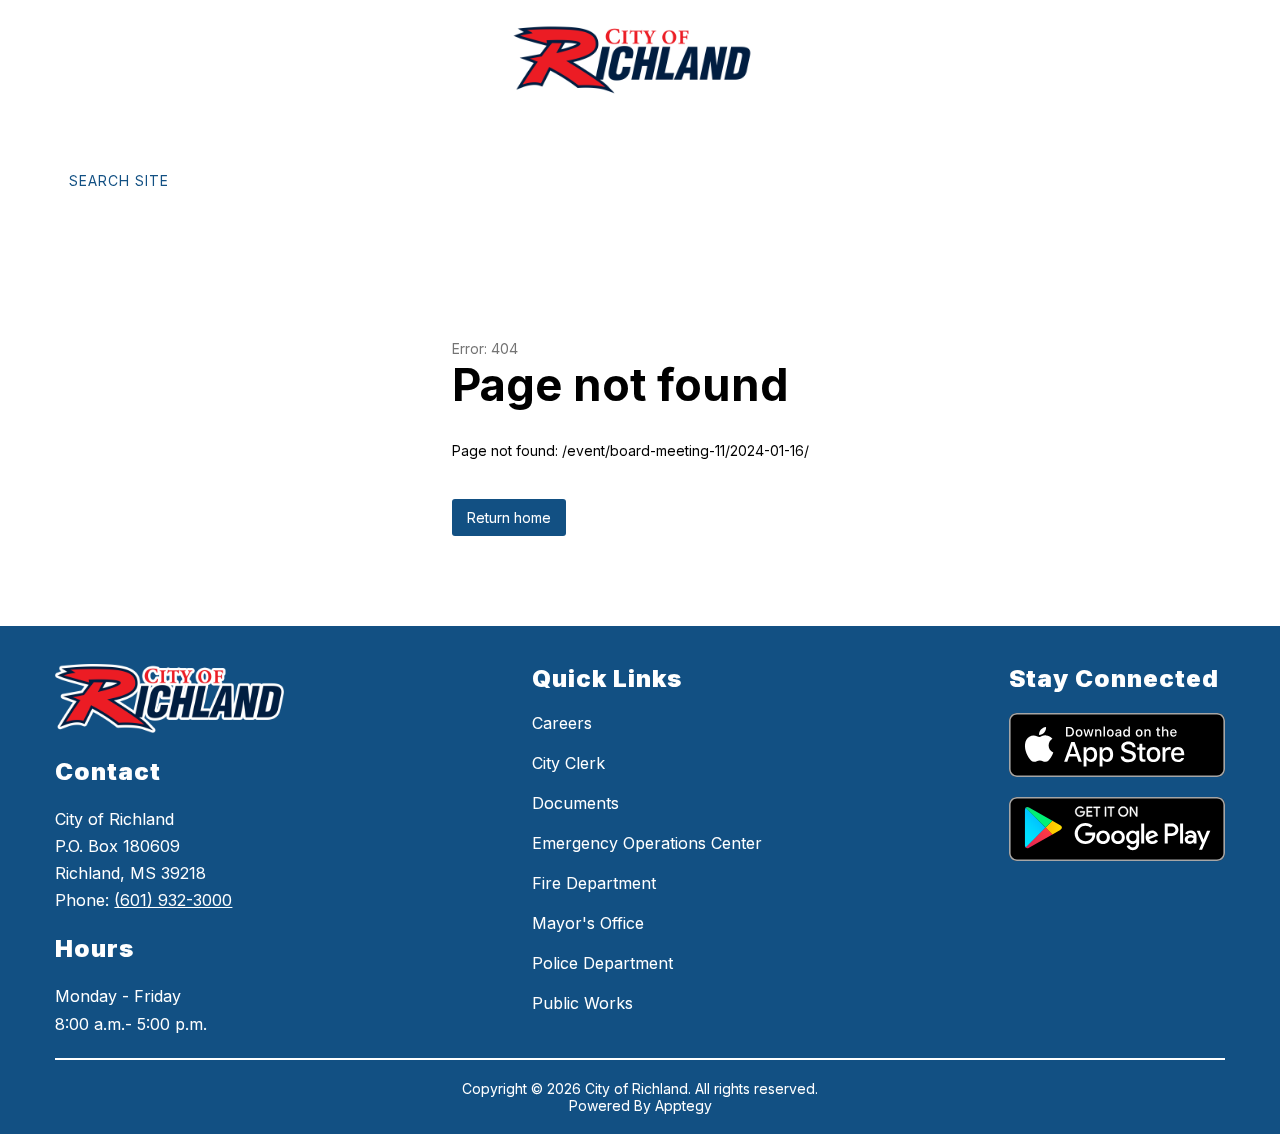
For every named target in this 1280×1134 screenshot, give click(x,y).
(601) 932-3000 (173, 900)
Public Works (582, 1003)
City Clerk (568, 763)
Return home (509, 517)
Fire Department (594, 883)
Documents (575, 803)
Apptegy (683, 1105)
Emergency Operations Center (647, 843)
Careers (562, 723)
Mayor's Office (588, 923)
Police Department (602, 963)
